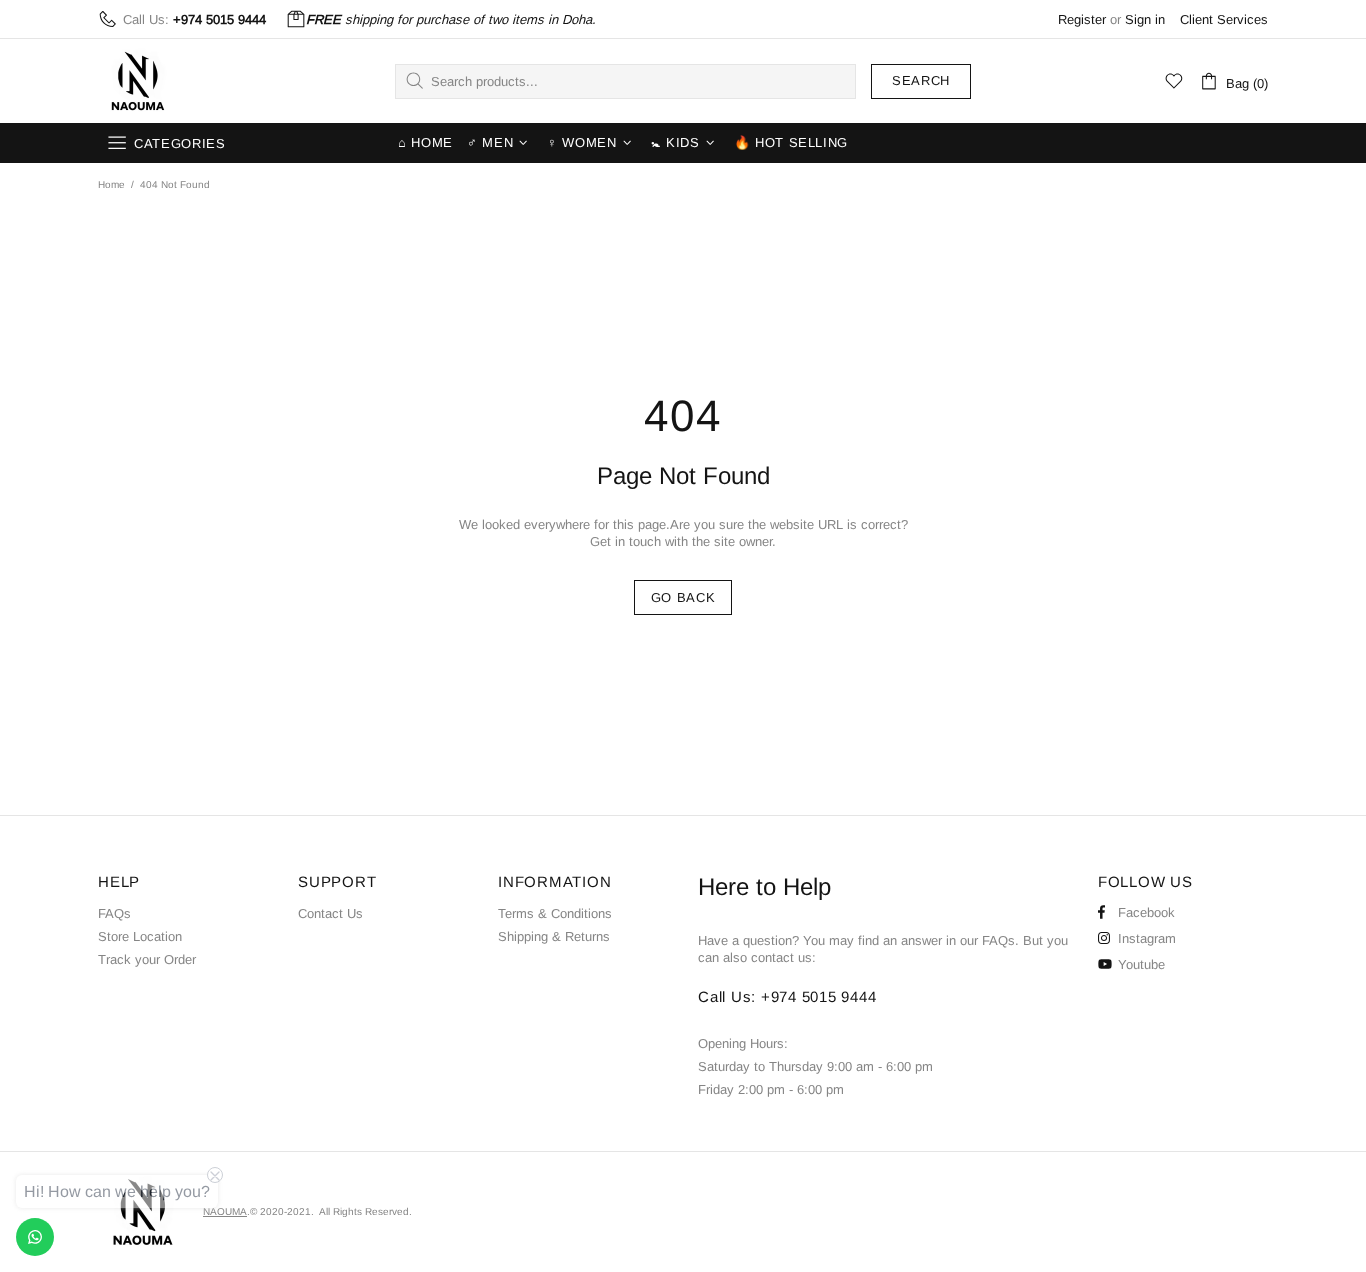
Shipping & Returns (554, 936)
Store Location (140, 936)
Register (1082, 19)
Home (111, 184)
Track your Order (147, 959)
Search (921, 80)
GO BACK (683, 597)
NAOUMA (138, 81)
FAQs (114, 913)
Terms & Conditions (555, 913)
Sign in (1145, 19)
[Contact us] (35, 1237)
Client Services (1224, 19)
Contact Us (330, 913)
